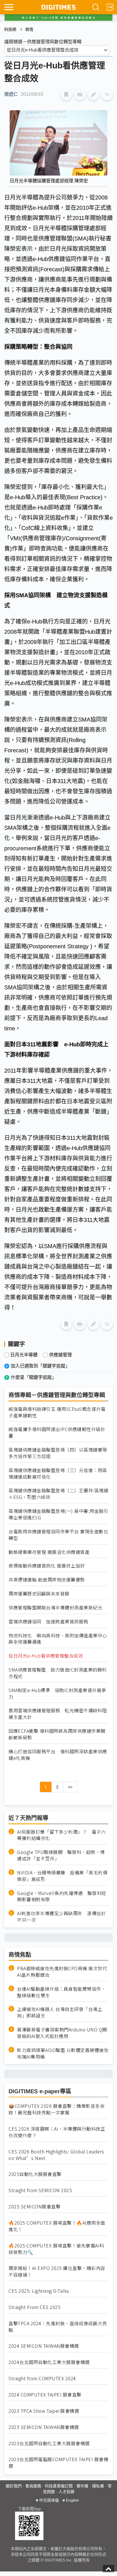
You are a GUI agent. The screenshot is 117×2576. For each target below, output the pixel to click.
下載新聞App (29, 2509)
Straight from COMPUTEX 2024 (42, 2378)
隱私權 (98, 2486)
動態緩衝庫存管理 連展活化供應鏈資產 (49, 1552)
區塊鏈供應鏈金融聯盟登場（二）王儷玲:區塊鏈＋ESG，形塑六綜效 (58, 1494)
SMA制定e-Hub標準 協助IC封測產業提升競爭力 (57, 1693)
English (72, 2500)
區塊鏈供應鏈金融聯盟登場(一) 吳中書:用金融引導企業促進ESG (58, 1514)
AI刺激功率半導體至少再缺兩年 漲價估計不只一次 (61, 1917)
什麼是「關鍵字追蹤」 (34, 1377)
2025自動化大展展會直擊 (35, 2174)
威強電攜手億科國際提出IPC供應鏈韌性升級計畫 (57, 1432)
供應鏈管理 (60, 1355)
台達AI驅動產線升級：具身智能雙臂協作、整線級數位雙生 (61, 1992)
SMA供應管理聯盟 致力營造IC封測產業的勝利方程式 (58, 1673)
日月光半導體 (24, 1355)
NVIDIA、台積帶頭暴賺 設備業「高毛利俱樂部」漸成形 (62, 1876)
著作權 (82, 2486)
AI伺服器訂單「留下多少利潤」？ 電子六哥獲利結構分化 (61, 1835)
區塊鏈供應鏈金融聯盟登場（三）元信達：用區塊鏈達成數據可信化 (58, 1474)
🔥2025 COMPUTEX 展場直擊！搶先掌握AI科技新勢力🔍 (56, 2249)
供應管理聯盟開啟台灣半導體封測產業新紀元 (55, 1608)
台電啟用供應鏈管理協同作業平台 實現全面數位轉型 (58, 1535)
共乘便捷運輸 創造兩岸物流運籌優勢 (47, 1580)
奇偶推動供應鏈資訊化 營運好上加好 (47, 1566)
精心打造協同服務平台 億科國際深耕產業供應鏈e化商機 (58, 1755)
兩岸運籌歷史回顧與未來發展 (39, 1594)
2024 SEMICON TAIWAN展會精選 (44, 2346)
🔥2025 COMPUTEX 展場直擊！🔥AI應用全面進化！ (57, 2226)
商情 (29, 29)
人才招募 (66, 2492)
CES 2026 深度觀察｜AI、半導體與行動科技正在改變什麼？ (57, 2132)
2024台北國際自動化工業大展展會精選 (49, 2362)
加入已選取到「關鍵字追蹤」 (40, 1366)
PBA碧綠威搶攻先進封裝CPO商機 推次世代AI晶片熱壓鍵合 (62, 1972)
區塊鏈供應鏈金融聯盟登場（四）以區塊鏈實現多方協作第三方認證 (58, 1453)
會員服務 (33, 2486)
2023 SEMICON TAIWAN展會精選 (44, 2427)
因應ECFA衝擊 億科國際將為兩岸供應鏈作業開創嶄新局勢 (57, 1734)
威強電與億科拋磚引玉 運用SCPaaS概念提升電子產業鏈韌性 (57, 1412)
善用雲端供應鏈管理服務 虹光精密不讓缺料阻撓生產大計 (58, 1714)
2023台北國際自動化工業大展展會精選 (49, 2443)
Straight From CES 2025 (35, 2307)
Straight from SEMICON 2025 (40, 2190)
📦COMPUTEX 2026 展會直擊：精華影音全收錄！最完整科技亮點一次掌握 (57, 2109)
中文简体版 (49, 2500)
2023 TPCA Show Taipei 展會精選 (44, 2411)
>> (70, 1787)
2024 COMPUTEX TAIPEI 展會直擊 (45, 2395)
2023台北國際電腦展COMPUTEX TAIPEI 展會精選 (58, 2463)
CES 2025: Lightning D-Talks (39, 2291)
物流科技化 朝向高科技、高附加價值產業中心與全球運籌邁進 (58, 1639)
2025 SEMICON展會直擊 (35, 2207)
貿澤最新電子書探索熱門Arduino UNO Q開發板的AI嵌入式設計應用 (62, 2033)
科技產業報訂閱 (59, 2486)
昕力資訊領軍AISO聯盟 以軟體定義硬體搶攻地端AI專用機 (63, 2053)
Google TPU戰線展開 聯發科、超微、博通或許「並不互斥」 (61, 1855)
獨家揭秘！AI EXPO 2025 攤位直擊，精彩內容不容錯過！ (57, 2271)
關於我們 (14, 2486)
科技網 (10, 29)
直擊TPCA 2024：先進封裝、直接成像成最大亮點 (58, 2327)
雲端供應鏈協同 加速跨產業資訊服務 (48, 1622)
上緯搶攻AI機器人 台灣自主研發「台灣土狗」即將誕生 (60, 2012)
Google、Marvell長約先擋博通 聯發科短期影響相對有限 (62, 1896)
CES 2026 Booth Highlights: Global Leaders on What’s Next (56, 2155)
